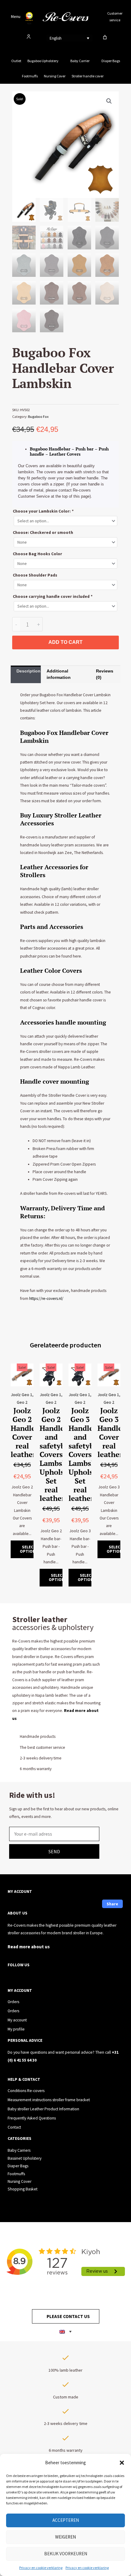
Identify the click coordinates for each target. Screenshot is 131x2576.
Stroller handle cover (88, 76)
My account (17, 2020)
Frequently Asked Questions (32, 2118)
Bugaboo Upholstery (43, 61)
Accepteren (66, 2520)
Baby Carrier (80, 61)
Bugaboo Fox (38, 416)
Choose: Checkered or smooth (43, 533)
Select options (29, 1549)
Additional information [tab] (59, 674)
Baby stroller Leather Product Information (43, 2109)
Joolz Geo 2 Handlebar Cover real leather (29, 1432)
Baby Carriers (19, 2150)
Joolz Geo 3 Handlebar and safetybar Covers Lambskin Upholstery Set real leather (88, 1454)
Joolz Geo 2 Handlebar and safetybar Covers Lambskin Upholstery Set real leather (59, 1454)
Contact (14, 2127)
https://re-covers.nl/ (46, 1299)
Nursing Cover (55, 76)
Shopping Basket (23, 2189)
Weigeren (65, 2537)
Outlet (16, 61)
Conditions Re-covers (26, 2091)
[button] (122, 2463)
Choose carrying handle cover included (53, 596)
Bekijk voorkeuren (66, 2554)
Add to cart (65, 642)
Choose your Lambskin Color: (43, 511)
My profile (16, 2029)
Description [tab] (28, 671)
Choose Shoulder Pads (35, 575)
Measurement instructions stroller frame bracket (49, 2100)
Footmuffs (30, 76)
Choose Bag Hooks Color (37, 554)
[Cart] (105, 37)
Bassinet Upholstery (25, 2158)
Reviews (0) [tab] (105, 674)
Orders (13, 2002)
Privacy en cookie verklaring (41, 2568)
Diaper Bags (111, 61)
